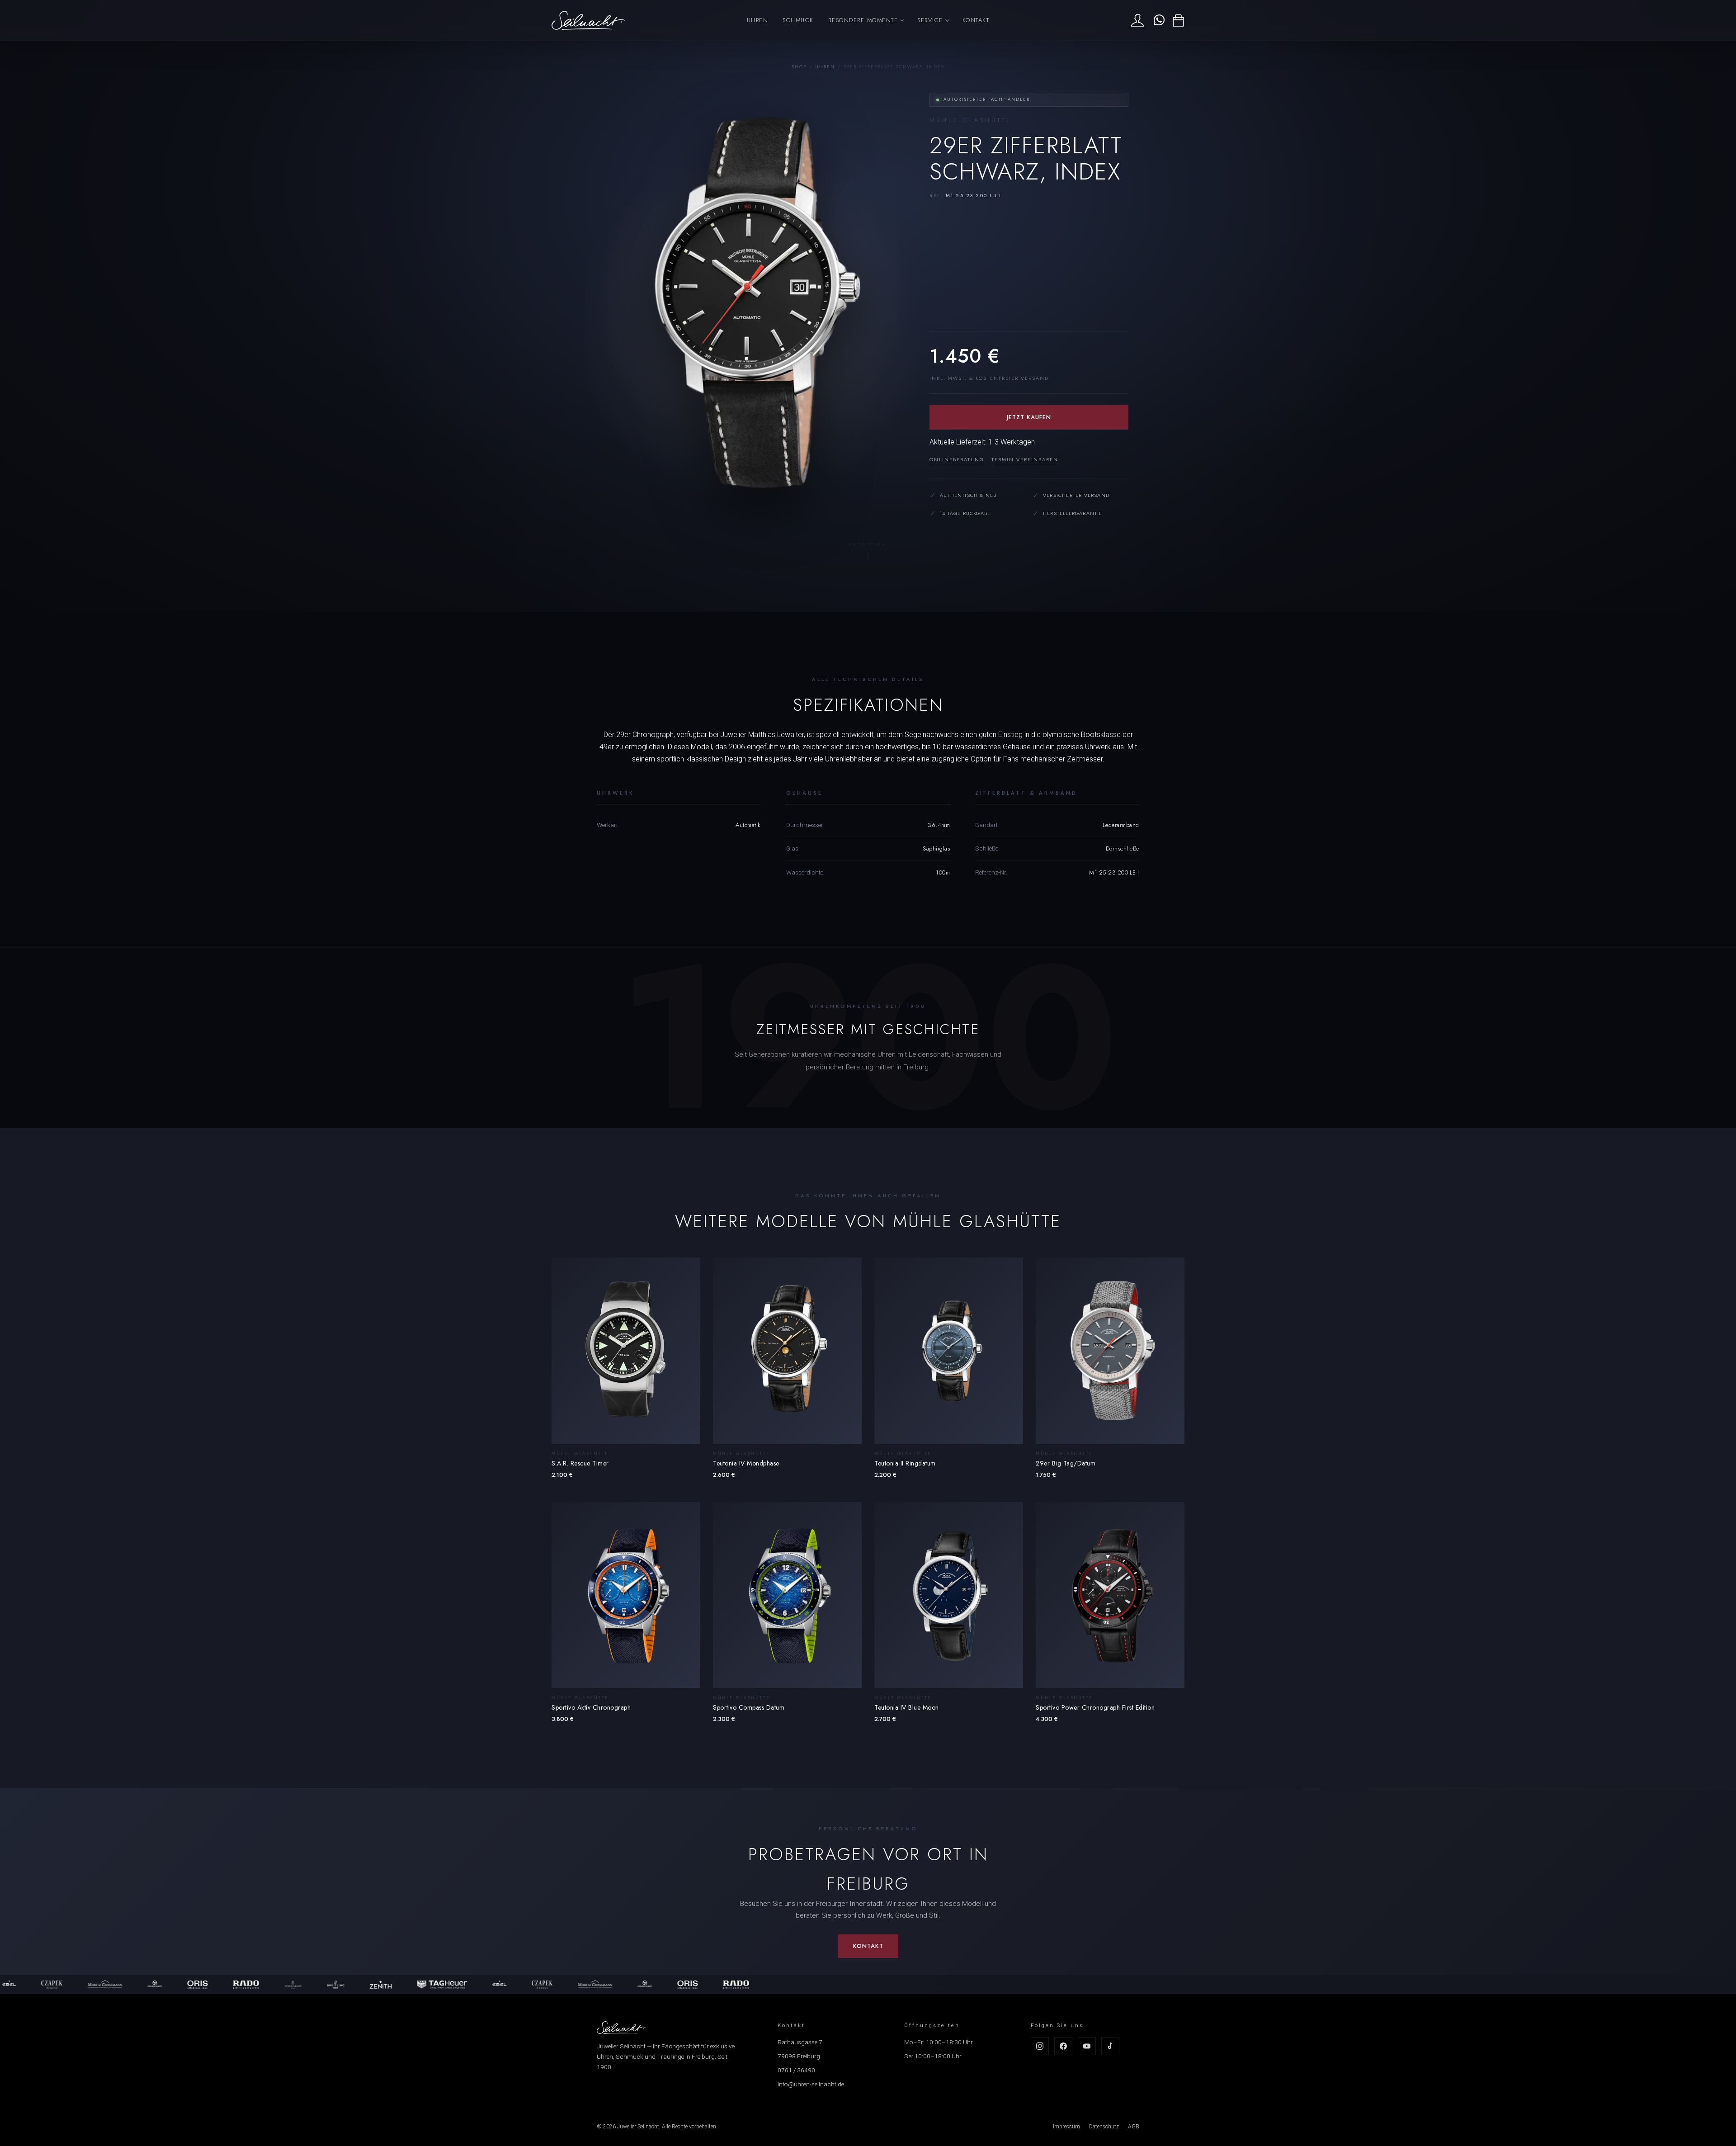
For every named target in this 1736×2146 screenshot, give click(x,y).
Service (930, 20)
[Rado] (152, 1985)
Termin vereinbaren (1025, 459)
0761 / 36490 (796, 2070)
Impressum (1066, 2127)
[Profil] (1137, 20)
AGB (1134, 2127)
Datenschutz (1104, 2127)
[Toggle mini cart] (1178, 21)
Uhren (758, 20)
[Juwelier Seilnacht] (588, 20)
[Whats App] (1158, 20)
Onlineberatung (957, 459)
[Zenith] (287, 1985)
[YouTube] (1087, 2046)
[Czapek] (449, 1985)
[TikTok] (1110, 2046)
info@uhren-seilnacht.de (811, 2084)
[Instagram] (1040, 2046)
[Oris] (104, 1985)
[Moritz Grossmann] (502, 1985)
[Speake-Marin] (61, 1985)
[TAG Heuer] (349, 1985)
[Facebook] (1063, 2046)
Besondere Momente (863, 20)
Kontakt (976, 20)
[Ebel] (406, 1985)
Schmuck (798, 20)
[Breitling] (242, 1985)
